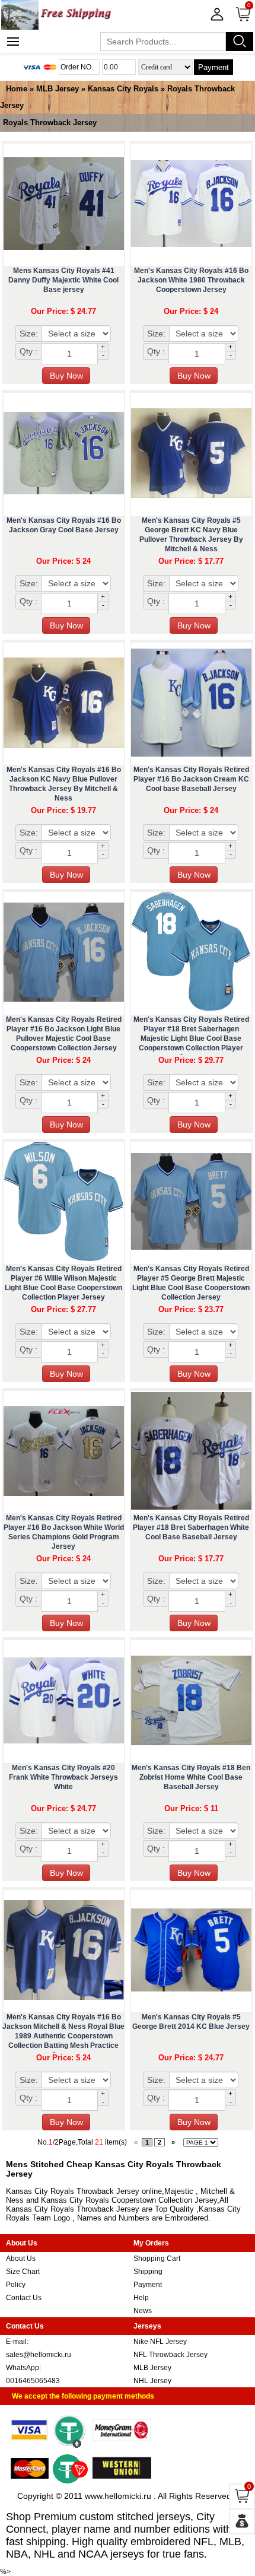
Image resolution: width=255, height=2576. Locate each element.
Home (17, 89)
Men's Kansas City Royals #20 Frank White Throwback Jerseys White (63, 1777)
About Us (21, 2259)
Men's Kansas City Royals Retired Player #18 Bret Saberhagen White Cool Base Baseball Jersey (191, 1527)
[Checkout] (242, 2521)
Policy (16, 2285)
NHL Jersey (152, 2381)
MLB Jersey (58, 89)
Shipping (148, 2272)
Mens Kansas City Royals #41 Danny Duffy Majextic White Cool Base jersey (63, 280)
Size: (29, 333)
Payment (213, 67)
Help (141, 2298)
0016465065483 (33, 2381)
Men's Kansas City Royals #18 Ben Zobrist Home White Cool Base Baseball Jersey (191, 1777)
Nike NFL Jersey (160, 2342)
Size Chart (23, 2272)
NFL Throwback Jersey (170, 2355)
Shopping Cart (157, 2259)
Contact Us (24, 2298)
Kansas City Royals (123, 89)
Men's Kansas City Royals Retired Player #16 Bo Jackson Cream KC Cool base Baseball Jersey (191, 779)
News (143, 2311)
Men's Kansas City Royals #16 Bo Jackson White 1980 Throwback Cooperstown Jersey (191, 280)
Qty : (28, 351)
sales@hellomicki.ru (39, 2355)
